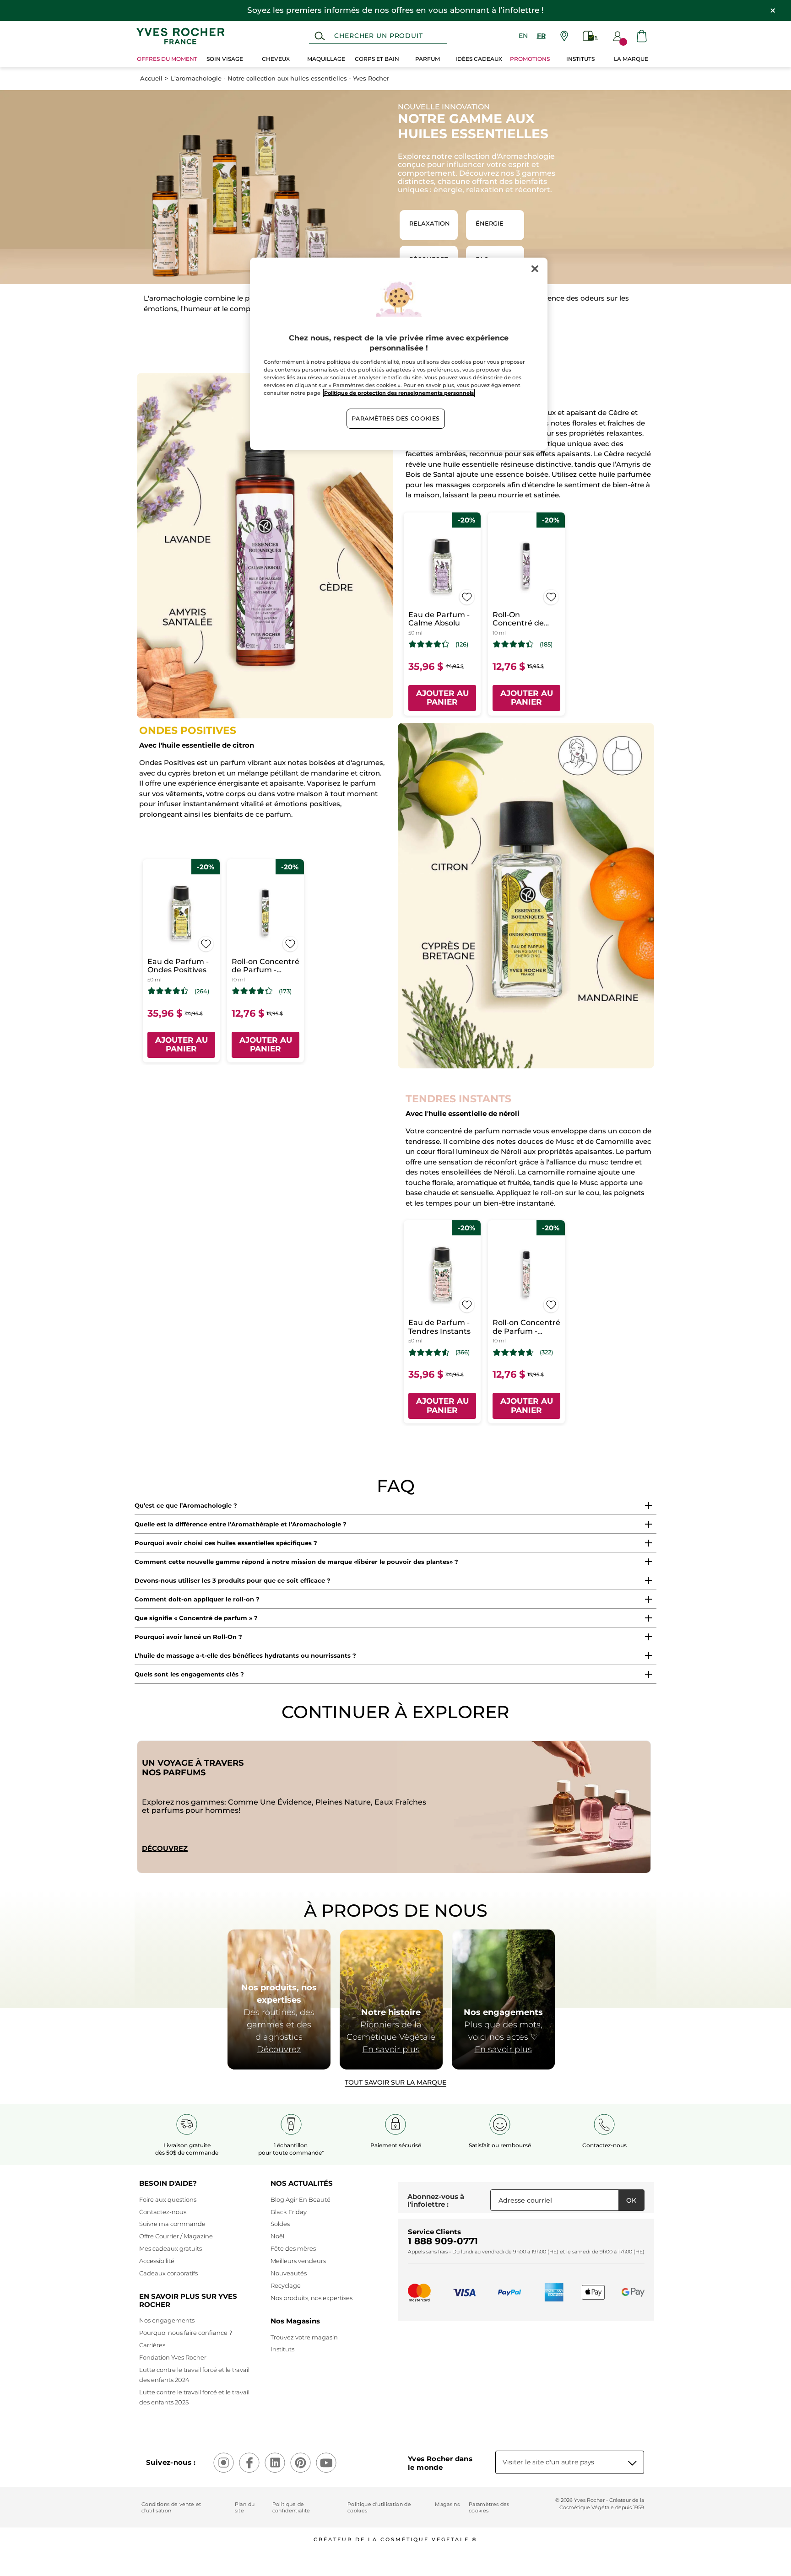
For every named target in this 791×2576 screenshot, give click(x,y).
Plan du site (245, 2507)
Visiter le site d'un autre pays (548, 2462)
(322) (546, 1352)
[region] (399, 354)
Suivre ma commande (172, 2224)
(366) (463, 1352)
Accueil (151, 78)
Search (320, 36)
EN (523, 36)
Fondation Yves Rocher (173, 2357)
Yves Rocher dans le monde (440, 2463)
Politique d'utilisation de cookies (379, 2507)
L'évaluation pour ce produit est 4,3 (429, 644)
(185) (546, 644)
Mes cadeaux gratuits (171, 2248)
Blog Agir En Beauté (301, 2199)
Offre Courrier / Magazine (176, 2236)
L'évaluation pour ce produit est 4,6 (513, 1353)
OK (631, 2200)
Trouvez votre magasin (304, 2337)
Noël (277, 2236)
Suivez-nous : (171, 2462)
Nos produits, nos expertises (312, 2298)
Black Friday (289, 2212)
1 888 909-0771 (443, 2241)
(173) (285, 991)
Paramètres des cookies (489, 2507)
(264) (202, 991)
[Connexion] (618, 36)
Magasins (447, 2504)
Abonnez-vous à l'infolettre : (436, 2201)
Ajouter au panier (442, 698)
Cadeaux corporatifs (168, 2273)
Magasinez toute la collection (395, 1451)
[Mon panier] (642, 36)
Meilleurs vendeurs (298, 2261)
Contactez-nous (163, 2212)
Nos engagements (167, 2320)
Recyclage (286, 2285)
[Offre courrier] (591, 36)
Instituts (282, 2349)
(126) (462, 644)
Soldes (280, 2224)
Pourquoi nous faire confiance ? (186, 2333)
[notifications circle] (623, 42)
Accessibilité (157, 2261)
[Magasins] (564, 36)
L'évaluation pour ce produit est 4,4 (513, 644)
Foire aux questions (168, 2199)
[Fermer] (535, 269)
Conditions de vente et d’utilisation (171, 2507)
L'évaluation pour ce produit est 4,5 (429, 1353)
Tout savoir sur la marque (395, 2082)
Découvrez (165, 1848)
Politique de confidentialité (291, 2507)
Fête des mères (293, 2248)
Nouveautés (289, 2273)
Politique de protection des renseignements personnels (399, 393)
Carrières (152, 2345)
